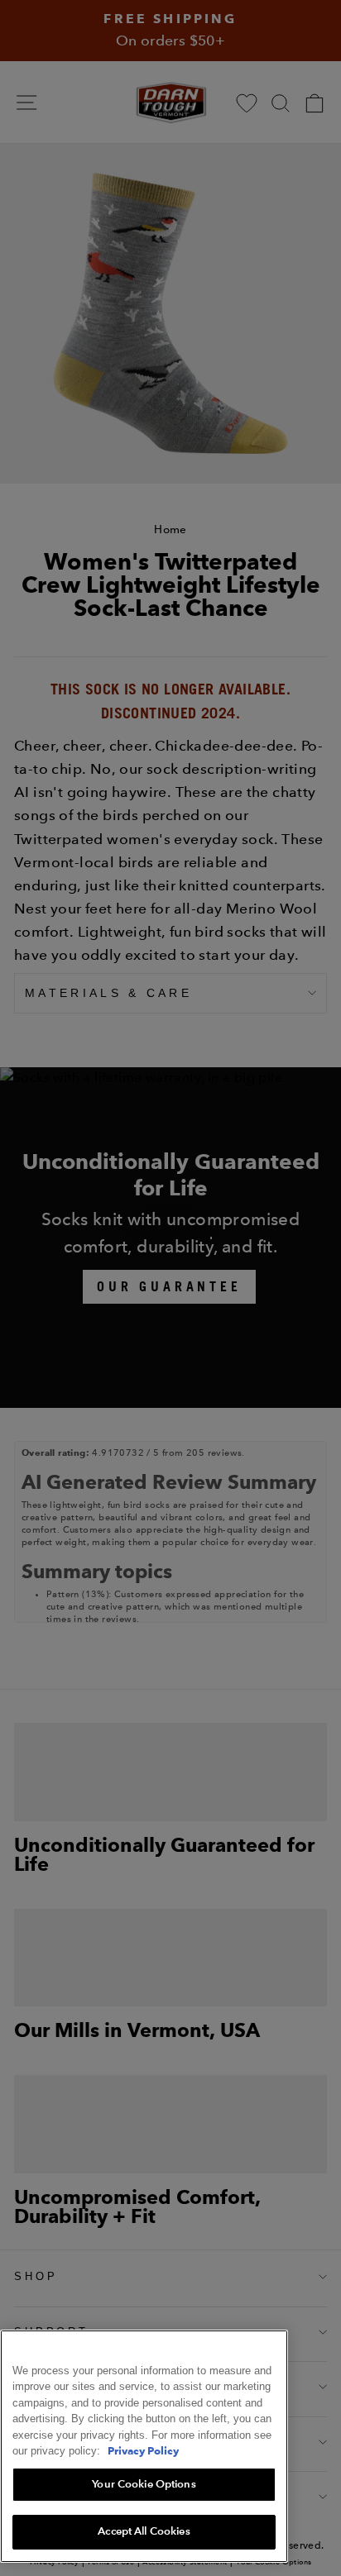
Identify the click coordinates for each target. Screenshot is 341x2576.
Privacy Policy (143, 2450)
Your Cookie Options (144, 2484)
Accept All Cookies (144, 2531)
